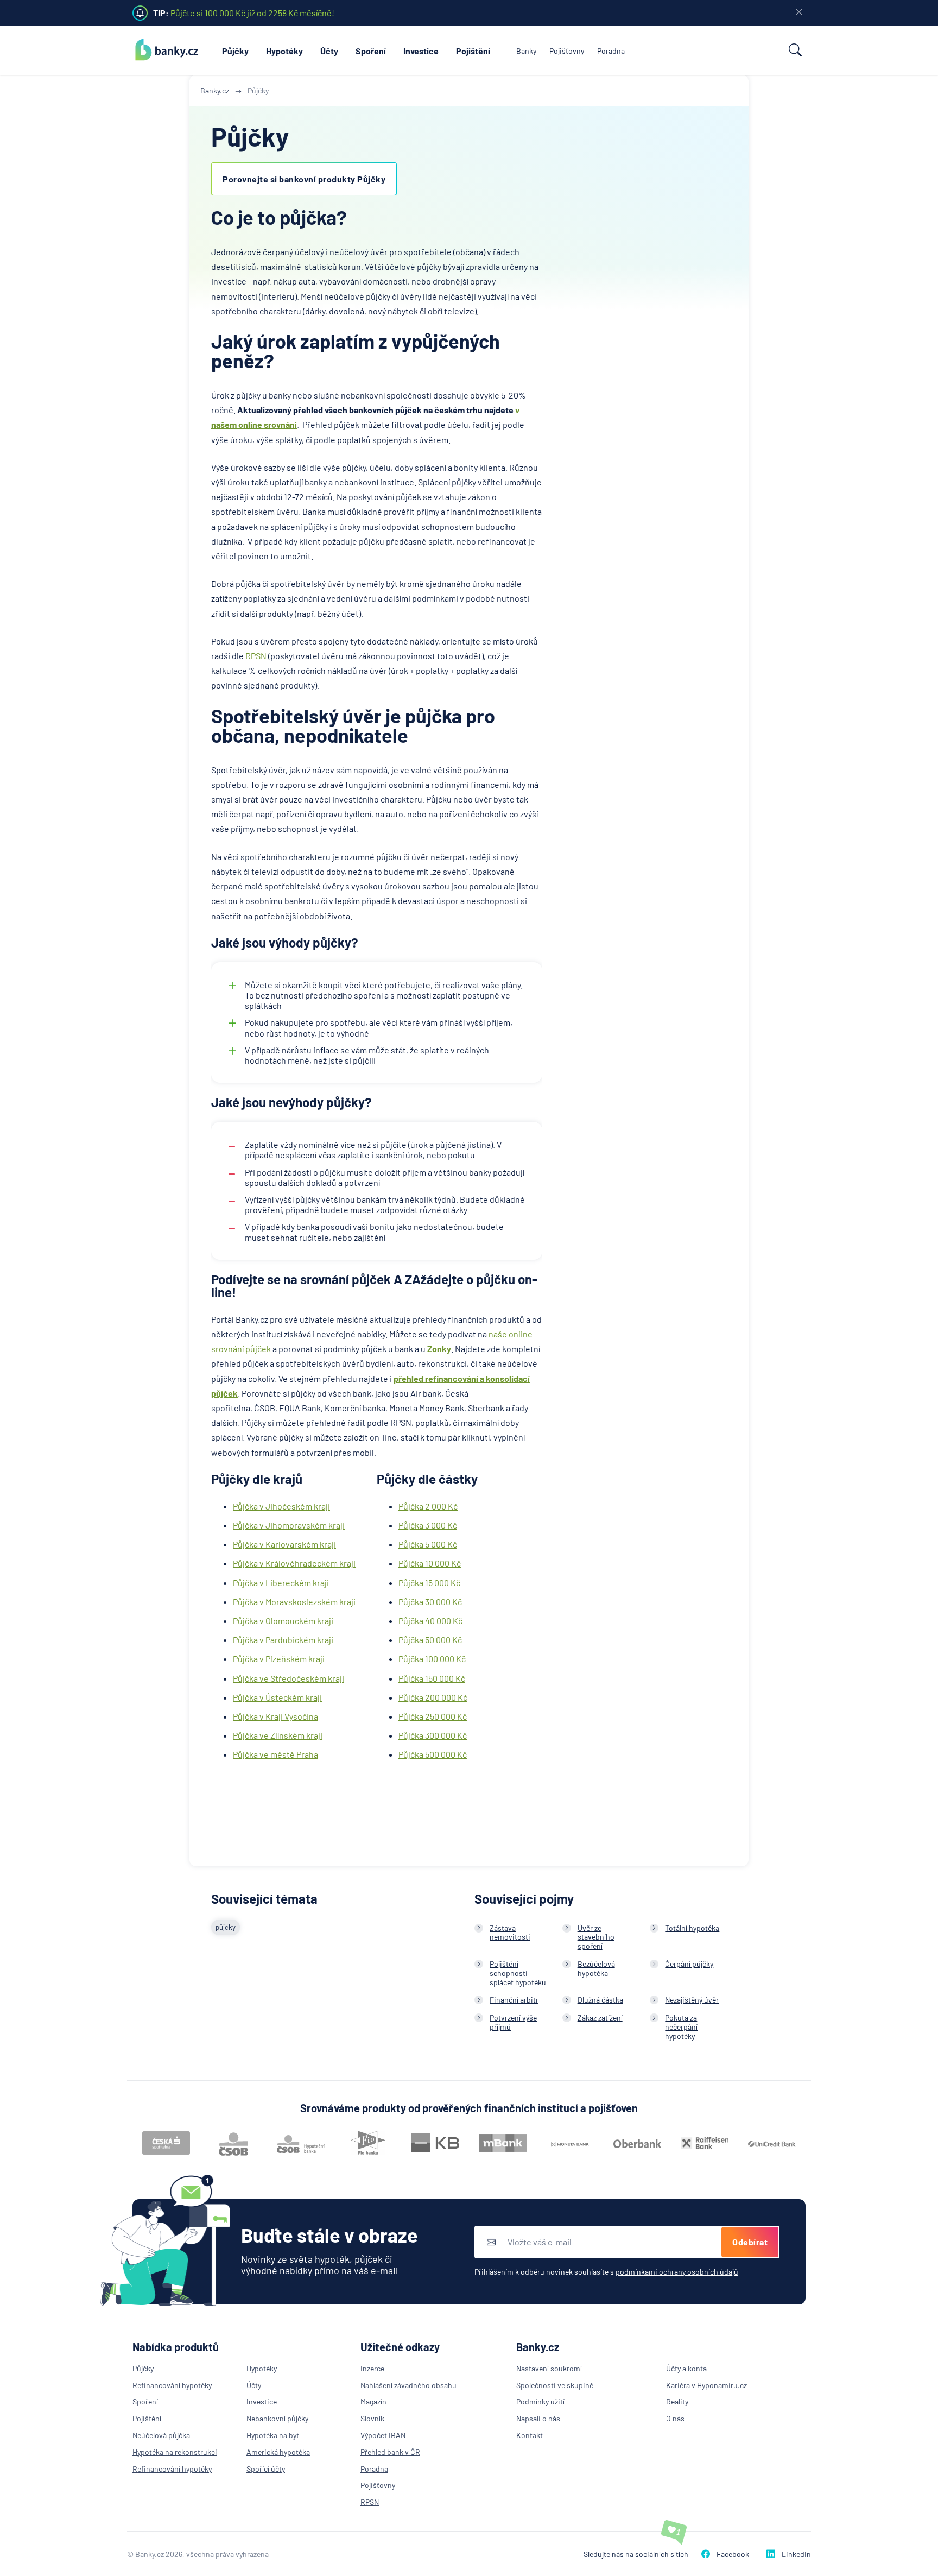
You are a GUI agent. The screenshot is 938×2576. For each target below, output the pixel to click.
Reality (677, 2401)
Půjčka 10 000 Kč (430, 1563)
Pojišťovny (567, 51)
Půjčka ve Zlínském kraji (278, 1735)
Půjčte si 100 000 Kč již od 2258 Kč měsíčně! (252, 13)
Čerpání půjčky (689, 1964)
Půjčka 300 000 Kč (433, 1735)
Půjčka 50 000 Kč (430, 1640)
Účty (329, 51)
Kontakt (530, 2435)
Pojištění (473, 51)
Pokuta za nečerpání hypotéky (681, 2027)
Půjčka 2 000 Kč (428, 1506)
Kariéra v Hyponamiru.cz (706, 2385)
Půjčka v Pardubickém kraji (283, 1640)
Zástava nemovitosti (510, 1933)
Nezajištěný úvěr (692, 2000)
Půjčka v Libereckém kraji (281, 1583)
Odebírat (750, 2242)
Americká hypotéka (278, 2452)
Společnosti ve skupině (555, 2385)
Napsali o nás (538, 2418)
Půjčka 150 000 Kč (432, 1678)
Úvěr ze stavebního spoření (596, 1937)
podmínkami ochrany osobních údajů (677, 2272)
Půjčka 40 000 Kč (430, 1621)
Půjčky (235, 51)
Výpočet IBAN (383, 2435)
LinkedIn (796, 2554)
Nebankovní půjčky (277, 2418)
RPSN (256, 656)
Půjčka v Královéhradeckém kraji (294, 1563)
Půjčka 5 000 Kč (428, 1544)
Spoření (371, 51)
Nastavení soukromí (549, 2368)
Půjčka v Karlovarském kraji (284, 1544)
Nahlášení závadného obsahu (408, 2385)
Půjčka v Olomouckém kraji (283, 1621)
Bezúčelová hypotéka (596, 1968)
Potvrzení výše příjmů (513, 2022)
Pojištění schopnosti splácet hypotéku (518, 1973)
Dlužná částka (600, 2000)
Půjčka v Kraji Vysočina (275, 1716)
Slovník (372, 2418)
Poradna (611, 51)
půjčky (226, 1927)
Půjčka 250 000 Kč (433, 1716)
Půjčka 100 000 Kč (432, 1659)
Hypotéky (284, 51)
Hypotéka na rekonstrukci (175, 2452)
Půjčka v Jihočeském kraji (281, 1506)
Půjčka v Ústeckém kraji (277, 1697)
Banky (526, 51)
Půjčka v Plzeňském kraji (279, 1659)
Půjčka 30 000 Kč (430, 1602)
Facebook (733, 2554)
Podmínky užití (540, 2401)
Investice (421, 51)
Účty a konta (686, 2368)
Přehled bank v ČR (390, 2452)
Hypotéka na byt (273, 2435)
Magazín (373, 2401)
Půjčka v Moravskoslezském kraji (294, 1602)
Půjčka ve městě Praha (275, 1754)
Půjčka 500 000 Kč (433, 1754)
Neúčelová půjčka (161, 2435)
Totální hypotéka (692, 1928)
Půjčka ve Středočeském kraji (289, 1678)
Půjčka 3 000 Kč (428, 1525)
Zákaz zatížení (600, 2018)
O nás (675, 2418)
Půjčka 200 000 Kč (433, 1697)
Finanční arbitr (514, 2000)
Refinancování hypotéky (172, 2385)
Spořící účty (266, 2469)
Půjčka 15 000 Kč (429, 1583)
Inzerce (372, 2368)
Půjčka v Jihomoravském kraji (289, 1525)
